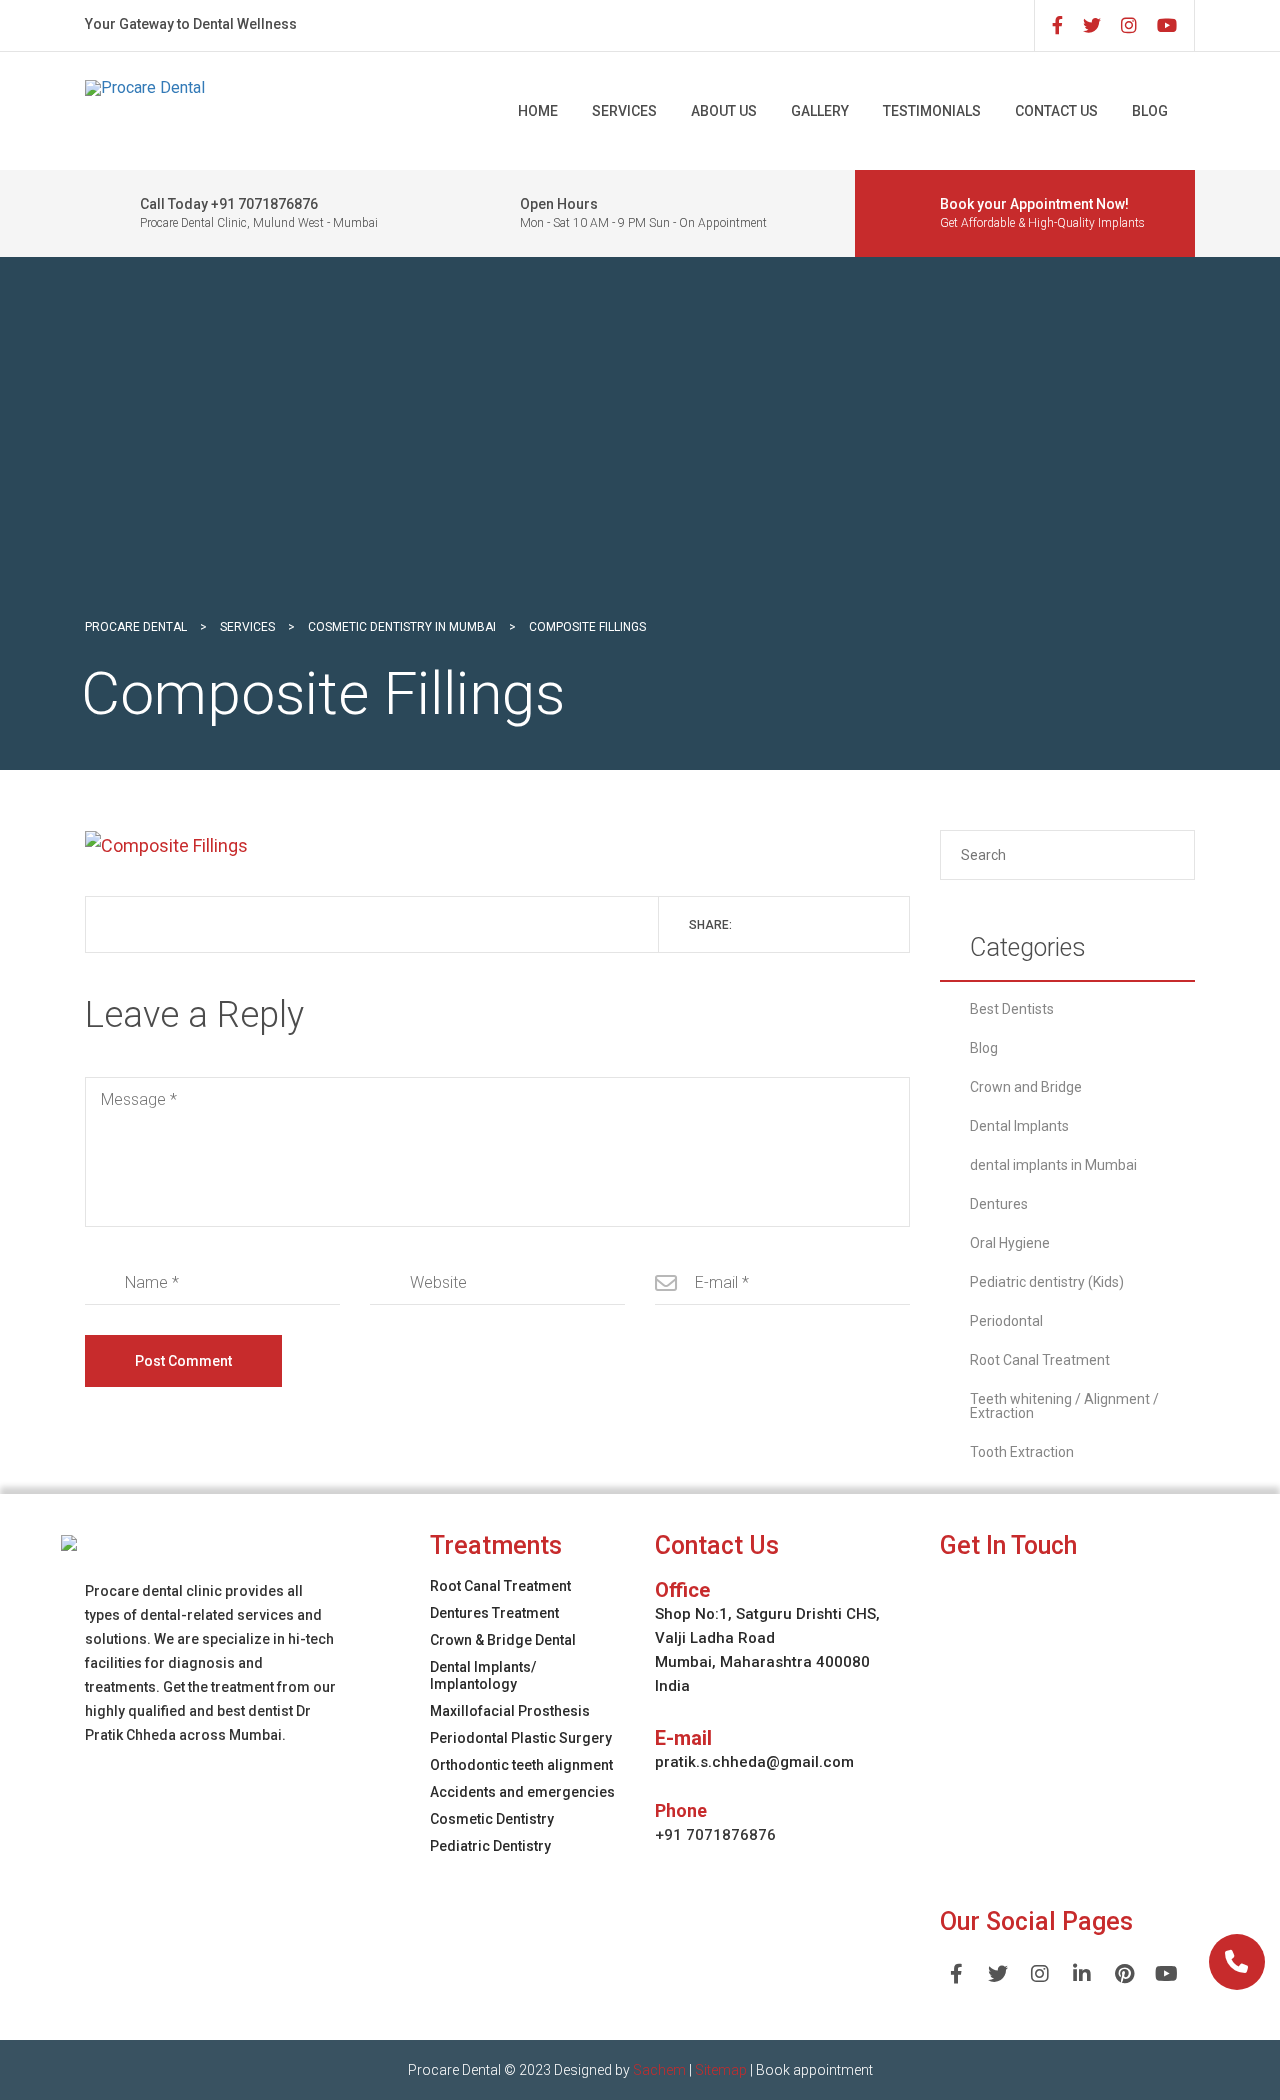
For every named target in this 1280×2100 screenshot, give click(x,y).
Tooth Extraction (1022, 1452)
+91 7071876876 (715, 1835)
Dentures (999, 1204)
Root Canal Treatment (1040, 1360)
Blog (1150, 111)
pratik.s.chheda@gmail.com (754, 1762)
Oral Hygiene (1010, 1243)
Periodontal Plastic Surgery (521, 1738)
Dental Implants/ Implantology (483, 1675)
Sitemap (721, 2070)
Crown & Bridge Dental (503, 1640)
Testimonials (932, 111)
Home (538, 111)
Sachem (659, 2070)
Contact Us (1056, 111)
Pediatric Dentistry (490, 1846)
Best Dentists (1012, 1009)
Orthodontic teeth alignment (521, 1765)
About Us (724, 111)
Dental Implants (1019, 1126)
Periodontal (1006, 1321)
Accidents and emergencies (522, 1792)
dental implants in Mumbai (1053, 1165)
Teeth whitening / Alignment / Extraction (1064, 1406)
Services (624, 111)
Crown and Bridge (1026, 1087)
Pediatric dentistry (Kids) (1047, 1282)
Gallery (820, 111)
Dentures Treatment (494, 1613)
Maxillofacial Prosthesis (510, 1711)
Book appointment (814, 2070)
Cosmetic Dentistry (492, 1819)
